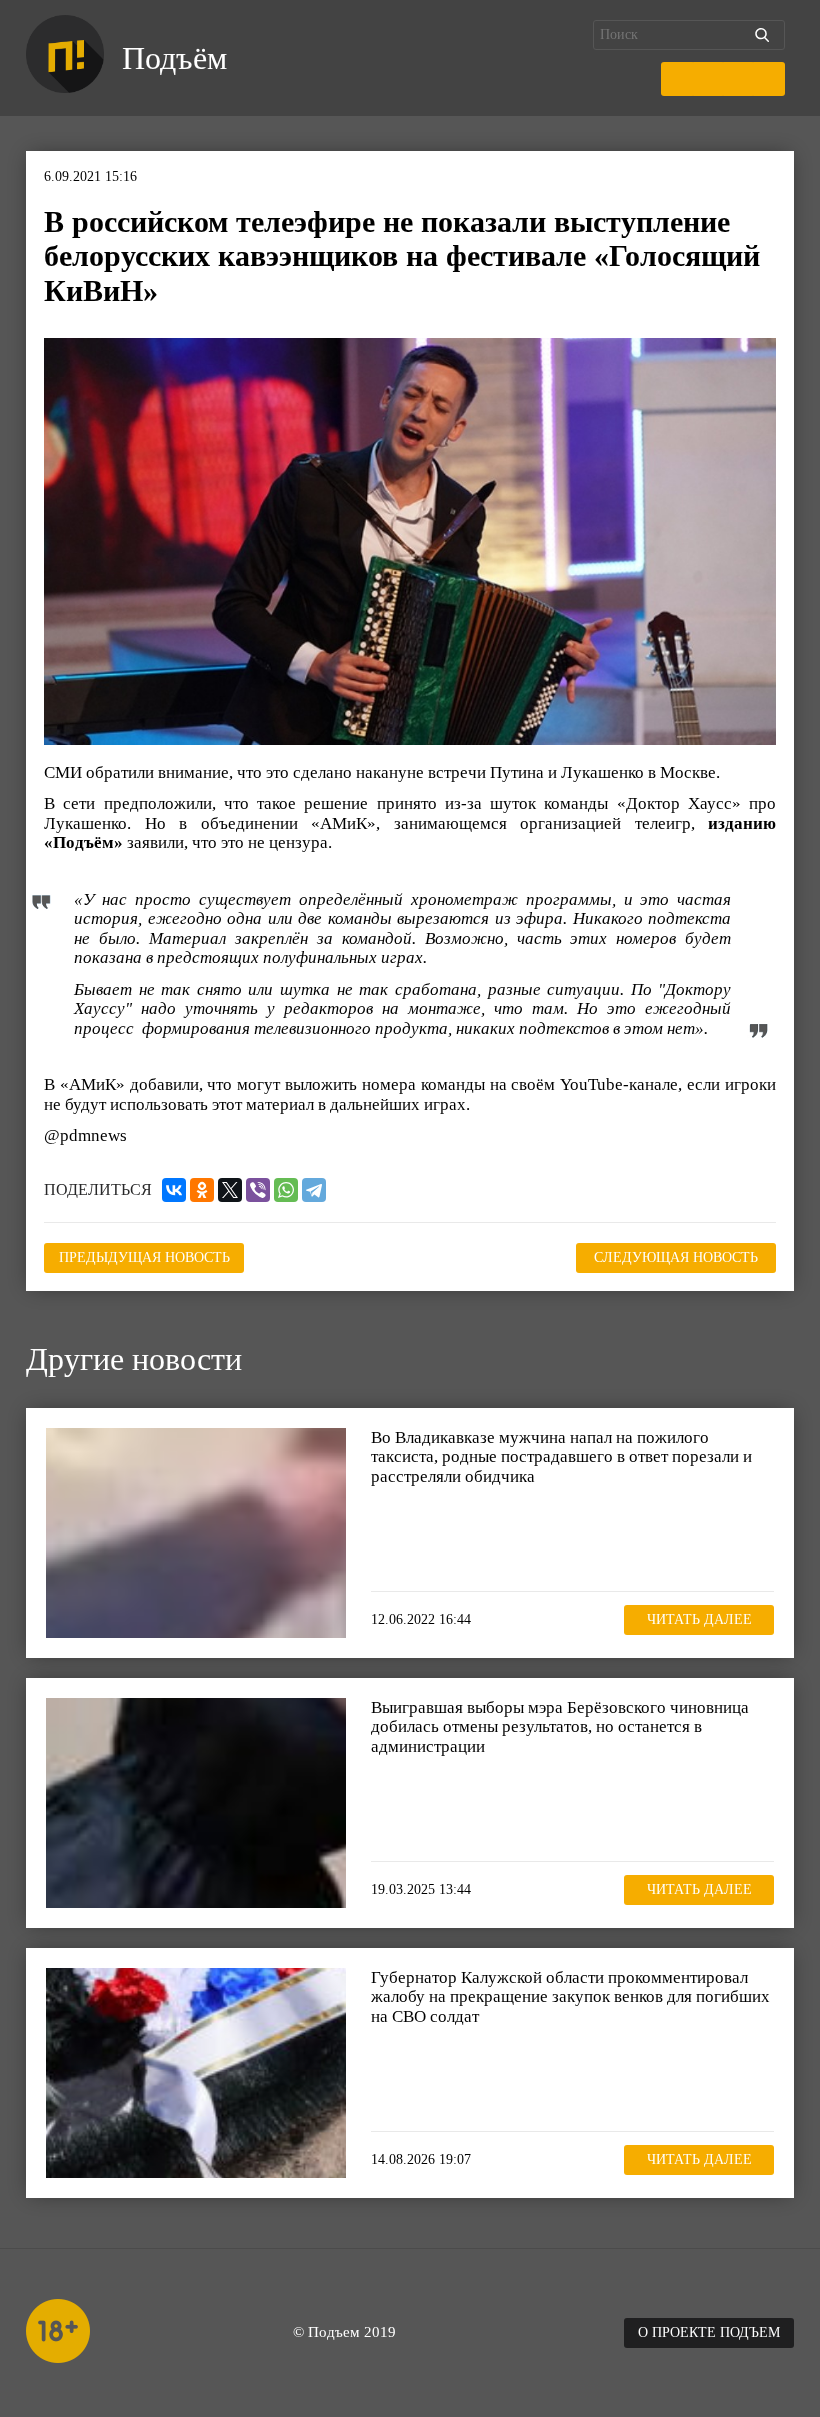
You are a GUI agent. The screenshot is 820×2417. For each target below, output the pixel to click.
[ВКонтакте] (174, 1190)
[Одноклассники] (202, 1190)
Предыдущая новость (144, 1257)
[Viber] (258, 1190)
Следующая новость (676, 1257)
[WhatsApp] (286, 1190)
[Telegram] (314, 1190)
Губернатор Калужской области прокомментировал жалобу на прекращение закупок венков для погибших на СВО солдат (570, 1997)
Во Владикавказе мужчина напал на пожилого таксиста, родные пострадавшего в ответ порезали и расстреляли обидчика (561, 1457)
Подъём (174, 58)
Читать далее (699, 1619)
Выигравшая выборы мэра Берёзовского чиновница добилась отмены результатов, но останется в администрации (560, 1727)
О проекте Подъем (709, 2332)
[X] (230, 1190)
